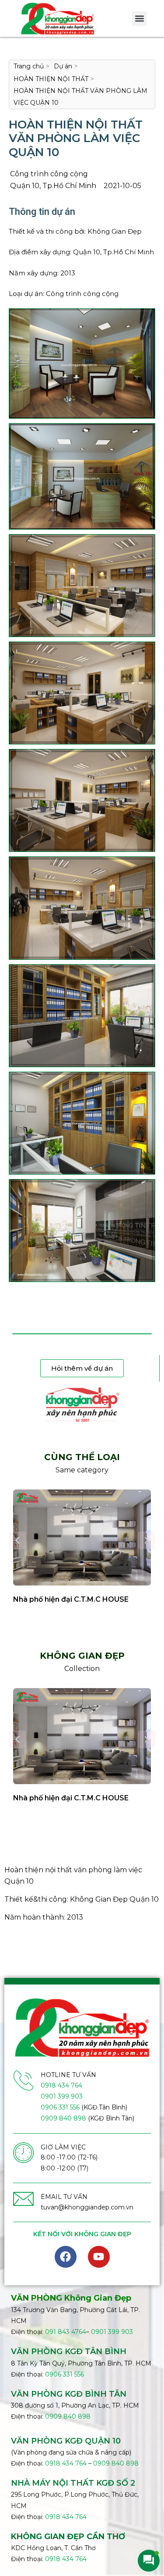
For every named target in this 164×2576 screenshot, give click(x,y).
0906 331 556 (60, 2107)
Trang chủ (29, 66)
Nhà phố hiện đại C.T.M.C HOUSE (71, 1599)
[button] (139, 19)
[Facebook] (66, 2257)
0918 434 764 (61, 2085)
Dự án (63, 66)
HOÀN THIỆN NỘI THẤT (51, 79)
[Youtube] (99, 2257)
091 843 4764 (66, 2332)
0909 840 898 (63, 2118)
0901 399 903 (62, 2096)
